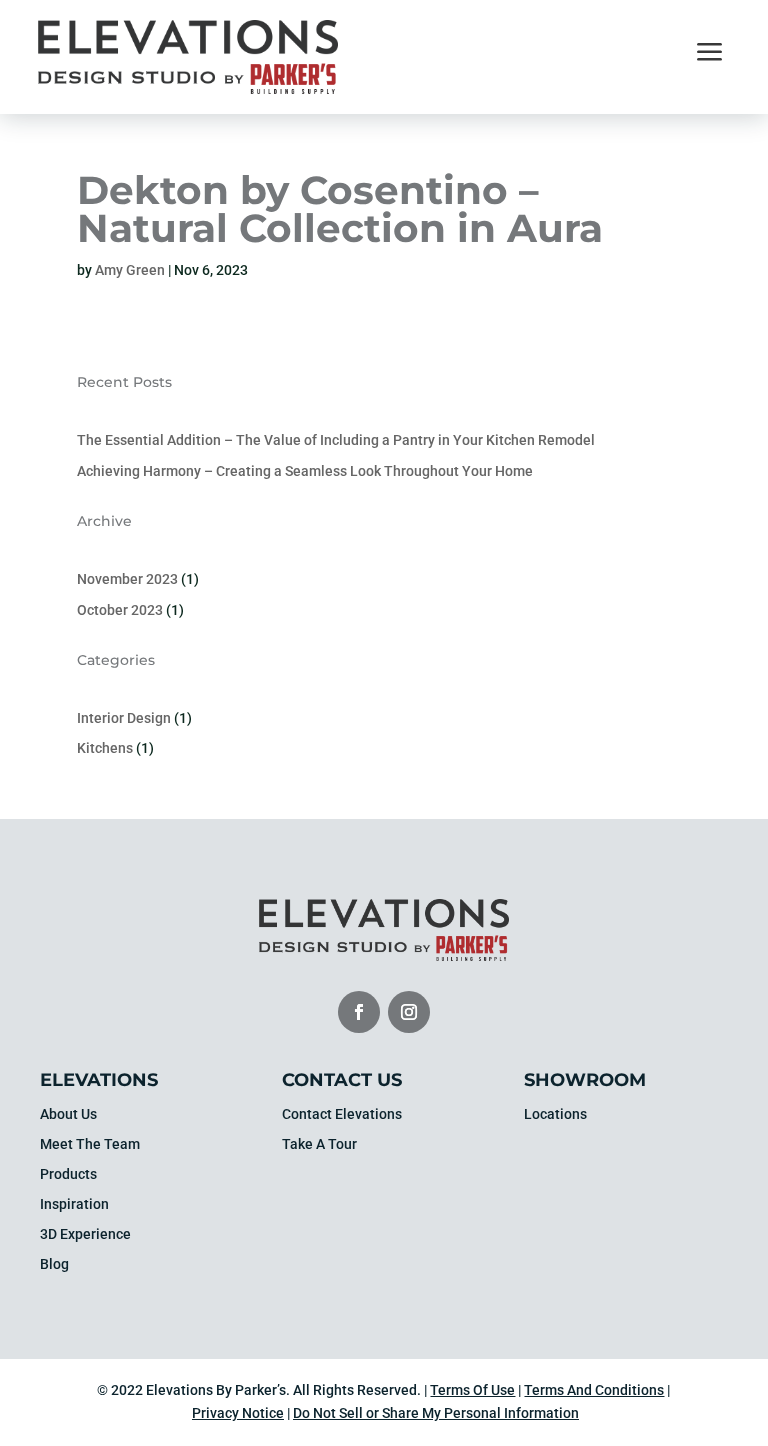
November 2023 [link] (127, 579)
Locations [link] (555, 1114)
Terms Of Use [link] (472, 1390)
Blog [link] (54, 1264)
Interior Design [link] (124, 718)
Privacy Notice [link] (238, 1413)
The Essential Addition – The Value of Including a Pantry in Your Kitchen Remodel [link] (336, 440)
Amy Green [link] (130, 270)
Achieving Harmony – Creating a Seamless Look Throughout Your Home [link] (305, 471)
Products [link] (68, 1174)
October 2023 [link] (120, 610)
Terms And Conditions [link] (594, 1390)
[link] (188, 89)
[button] (359, 1012)
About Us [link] (68, 1114)
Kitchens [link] (105, 748)
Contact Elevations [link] (342, 1114)
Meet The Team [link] (90, 1144)
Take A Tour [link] (319, 1144)
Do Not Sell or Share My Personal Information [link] (436, 1413)
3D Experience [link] (85, 1234)
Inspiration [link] (74, 1204)
